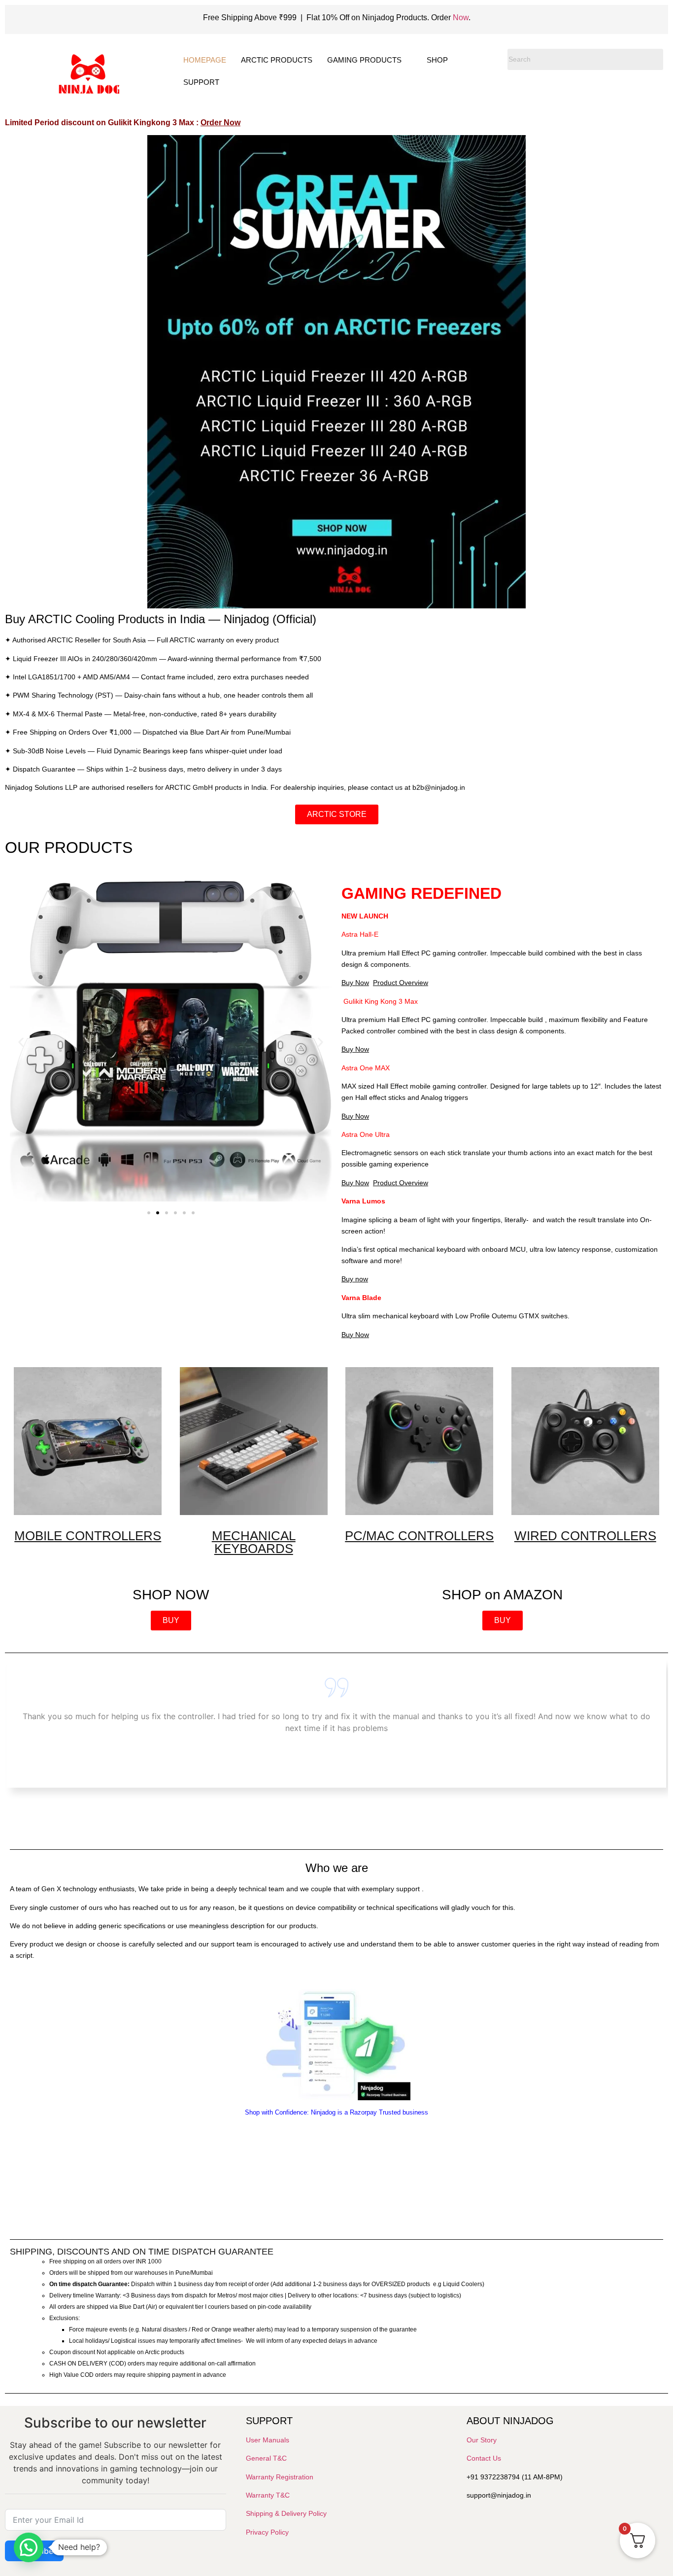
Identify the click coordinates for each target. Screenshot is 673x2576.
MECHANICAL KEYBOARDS (254, 1542)
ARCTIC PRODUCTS (277, 60)
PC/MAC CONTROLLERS (419, 1536)
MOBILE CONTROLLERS (88, 1536)
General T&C (266, 2458)
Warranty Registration (280, 2477)
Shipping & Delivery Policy (286, 2513)
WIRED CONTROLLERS (585, 1536)
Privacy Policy (267, 2532)
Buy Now (355, 983)
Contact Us (484, 2458)
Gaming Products (364, 60)
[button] (21, 1042)
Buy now (355, 1279)
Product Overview (401, 983)
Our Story (482, 2440)
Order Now (220, 123)
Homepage (205, 60)
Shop (437, 60)
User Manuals (268, 2440)
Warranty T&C (268, 2495)
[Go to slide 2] (158, 1213)
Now (461, 18)
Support (201, 82)
